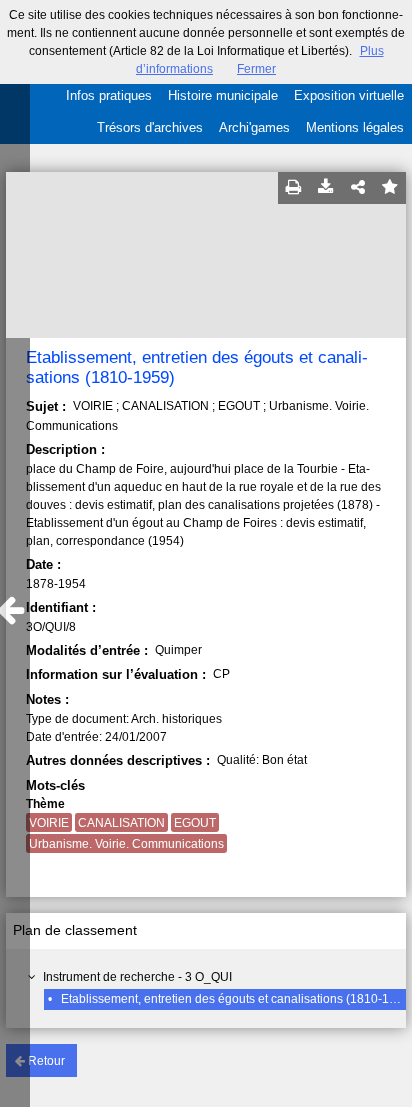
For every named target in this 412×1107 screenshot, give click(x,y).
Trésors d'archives (150, 127)
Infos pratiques (109, 95)
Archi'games (254, 127)
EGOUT (195, 823)
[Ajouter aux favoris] (390, 188)
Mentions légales (355, 127)
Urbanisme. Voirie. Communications (126, 844)
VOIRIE (49, 823)
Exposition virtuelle (349, 95)
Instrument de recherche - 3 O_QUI (137, 977)
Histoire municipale (223, 95)
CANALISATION (121, 823)
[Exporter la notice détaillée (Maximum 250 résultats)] (326, 188)
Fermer (256, 69)
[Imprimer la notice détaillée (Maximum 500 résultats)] (294, 188)
